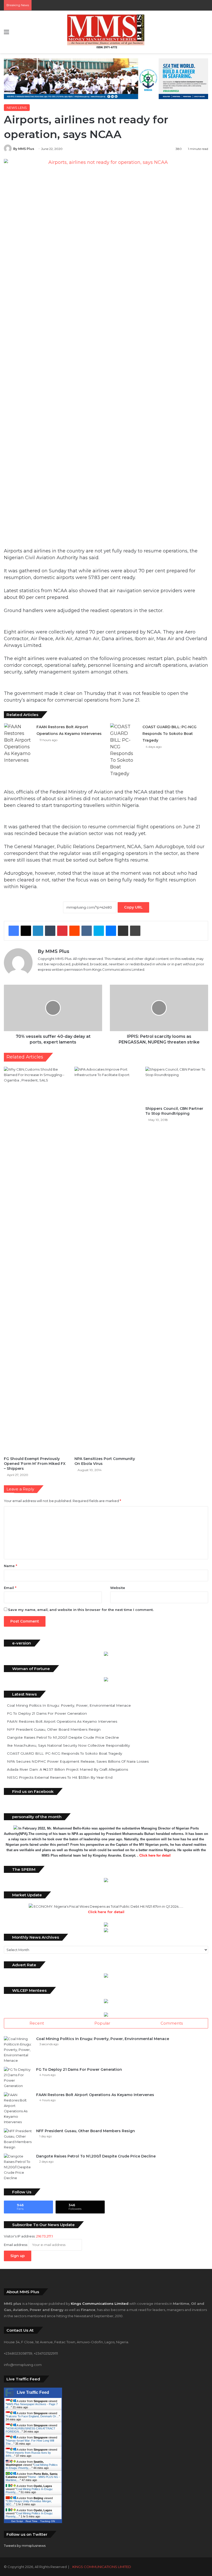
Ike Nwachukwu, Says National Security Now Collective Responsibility (68, 1745)
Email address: (16, 2245)
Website (118, 1588)
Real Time (32, 2521)
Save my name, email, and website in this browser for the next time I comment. (81, 1610)
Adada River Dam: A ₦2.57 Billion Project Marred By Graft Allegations (67, 1769)
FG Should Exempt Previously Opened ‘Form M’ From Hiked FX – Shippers (35, 1464)
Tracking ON (47, 2521)
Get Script (17, 2521)
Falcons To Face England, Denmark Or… (33, 2416)
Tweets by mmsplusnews (25, 2546)
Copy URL (133, 907)
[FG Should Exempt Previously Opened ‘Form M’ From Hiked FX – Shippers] (35, 1260)
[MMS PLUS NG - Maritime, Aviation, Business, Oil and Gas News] (106, 32)
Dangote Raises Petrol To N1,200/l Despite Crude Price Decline (63, 1737)
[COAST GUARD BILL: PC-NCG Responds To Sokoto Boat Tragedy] (124, 750)
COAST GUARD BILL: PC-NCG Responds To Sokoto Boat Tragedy (169, 734)
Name (10, 1566)
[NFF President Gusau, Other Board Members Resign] (18, 2139)
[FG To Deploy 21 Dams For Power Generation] (18, 2078)
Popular (102, 2023)
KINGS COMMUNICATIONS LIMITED (102, 2567)
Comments (172, 2023)
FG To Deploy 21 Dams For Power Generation (47, 1713)
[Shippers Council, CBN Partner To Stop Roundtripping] (177, 1085)
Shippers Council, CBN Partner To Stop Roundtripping (174, 1111)
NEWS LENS (17, 108)
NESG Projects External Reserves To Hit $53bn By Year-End (60, 1777)
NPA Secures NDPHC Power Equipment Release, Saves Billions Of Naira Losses (78, 1761)
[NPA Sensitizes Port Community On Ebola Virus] (106, 1260)
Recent (37, 2023)
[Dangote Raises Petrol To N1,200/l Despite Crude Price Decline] (18, 2167)
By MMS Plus (24, 149)
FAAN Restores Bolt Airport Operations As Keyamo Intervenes (62, 1721)
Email (10, 1588)
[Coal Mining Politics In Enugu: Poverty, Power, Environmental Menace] (18, 2050)
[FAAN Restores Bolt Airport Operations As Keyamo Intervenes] (18, 743)
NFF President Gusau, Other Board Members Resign (54, 1729)
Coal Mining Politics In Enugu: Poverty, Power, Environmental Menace (69, 1705)
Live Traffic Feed (33, 2392)
